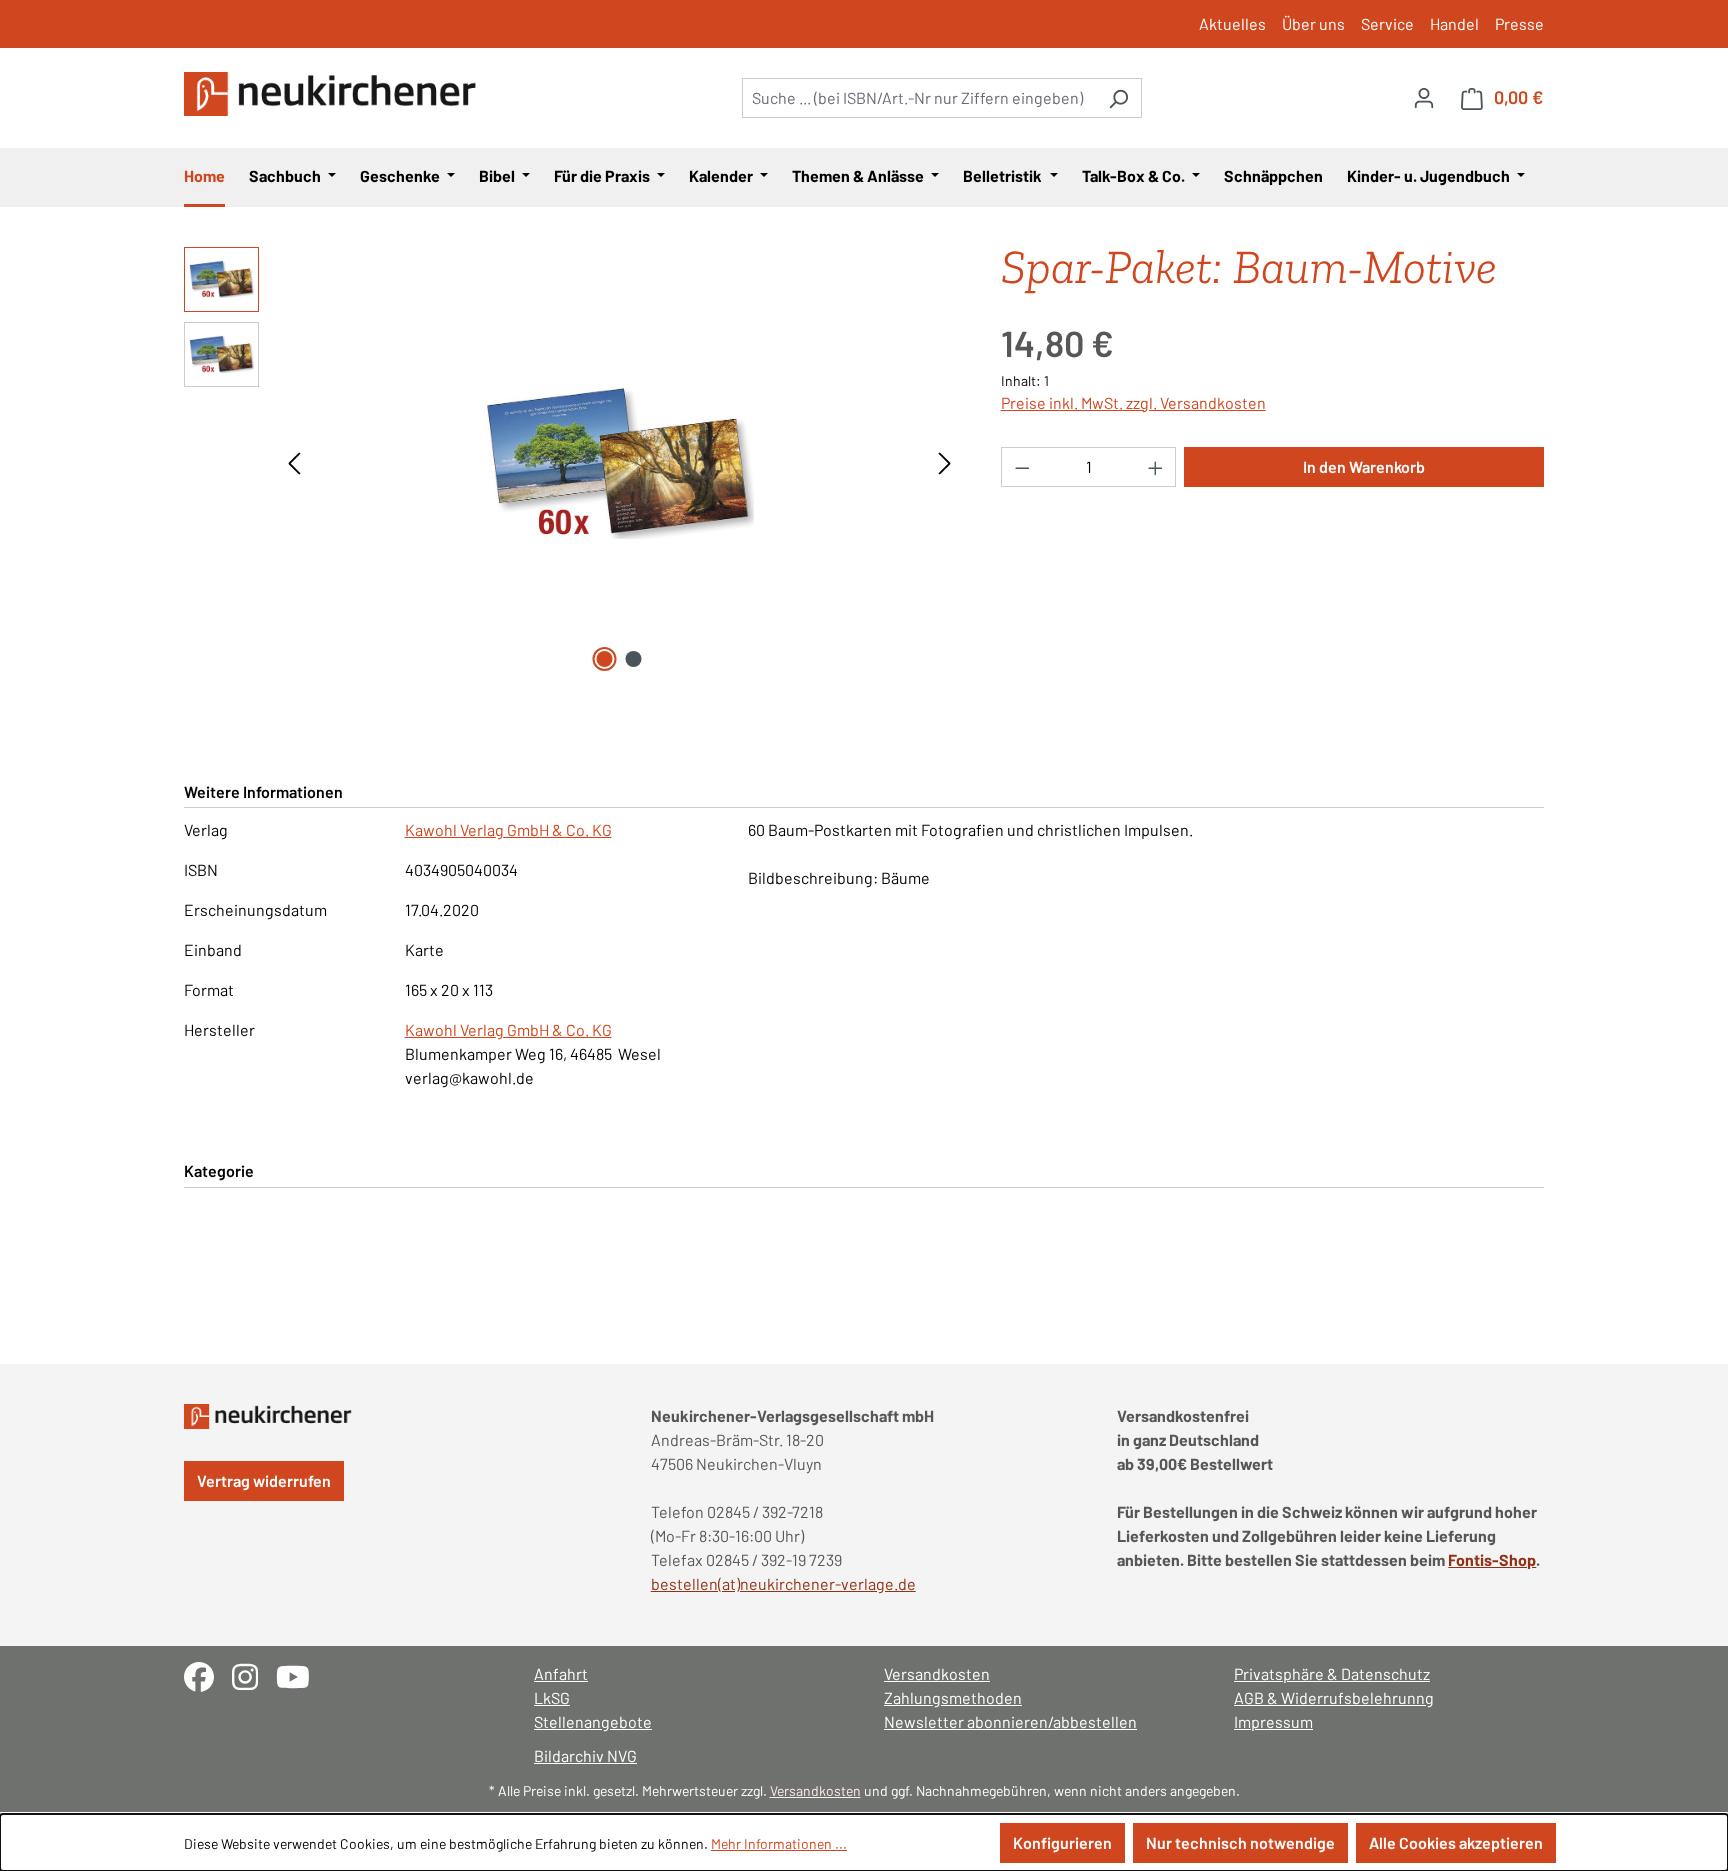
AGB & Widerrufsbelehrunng (1334, 1697)
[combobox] (919, 98)
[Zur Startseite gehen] (334, 94)
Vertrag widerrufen (264, 1480)
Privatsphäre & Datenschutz (1332, 1673)
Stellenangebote (593, 1721)
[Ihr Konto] (1424, 97)
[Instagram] (254, 1674)
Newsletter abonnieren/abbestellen (1010, 1721)
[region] (572, 462)
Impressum (1273, 1721)
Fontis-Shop (1492, 1559)
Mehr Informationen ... (779, 1843)
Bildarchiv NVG (585, 1755)
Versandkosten (937, 1673)
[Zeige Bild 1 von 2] (605, 659)
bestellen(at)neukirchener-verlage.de (783, 1583)
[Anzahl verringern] (1022, 467)
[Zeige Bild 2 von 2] (634, 659)
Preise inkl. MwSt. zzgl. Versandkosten (1133, 402)
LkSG (552, 1697)
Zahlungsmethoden (953, 1697)
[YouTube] (300, 1674)
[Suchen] (1118, 98)
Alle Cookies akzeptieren (1456, 1842)
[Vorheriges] (294, 461)
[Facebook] (208, 1674)
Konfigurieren (1062, 1842)
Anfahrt (561, 1673)
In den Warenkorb (1364, 466)
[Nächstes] (945, 461)
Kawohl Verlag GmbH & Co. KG (508, 829)
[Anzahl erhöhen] (1156, 467)
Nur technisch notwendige (1240, 1842)
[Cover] (620, 461)
